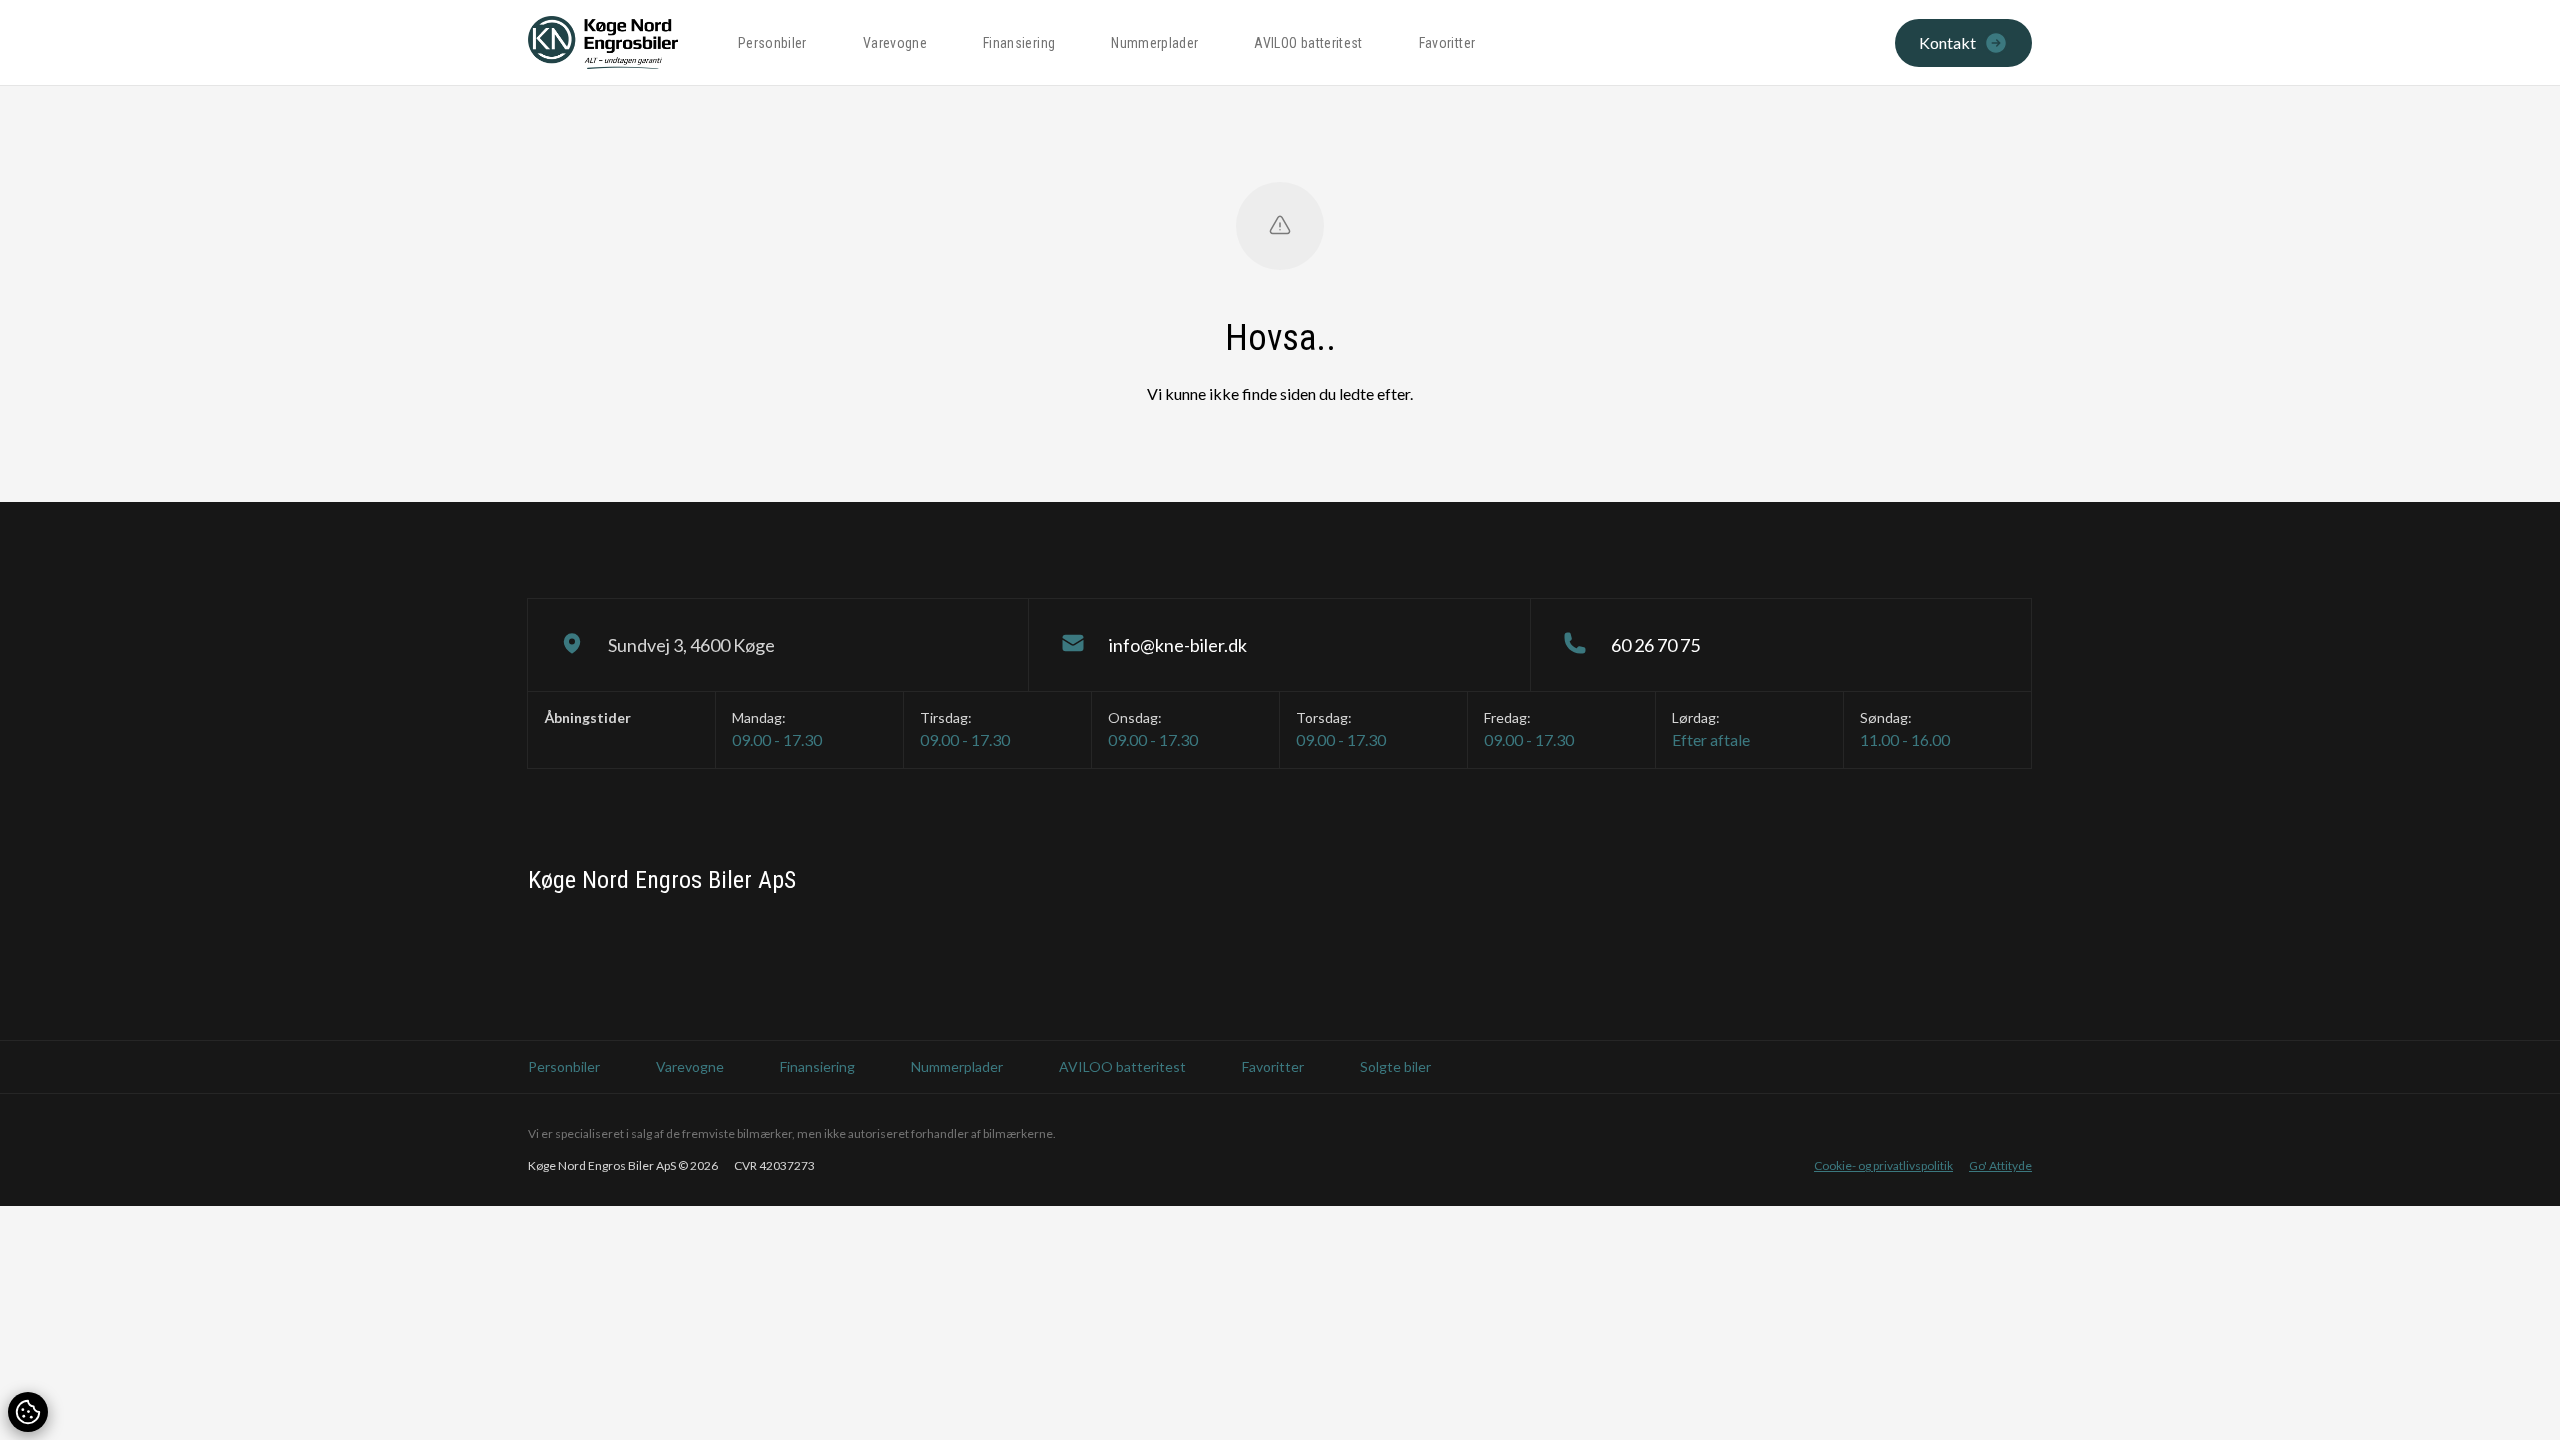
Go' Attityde (2000, 1165)
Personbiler (772, 43)
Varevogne (895, 43)
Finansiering (1019, 43)
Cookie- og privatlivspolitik (1883, 1165)
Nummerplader (1154, 43)
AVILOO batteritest (1308, 43)
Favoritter (1447, 43)
